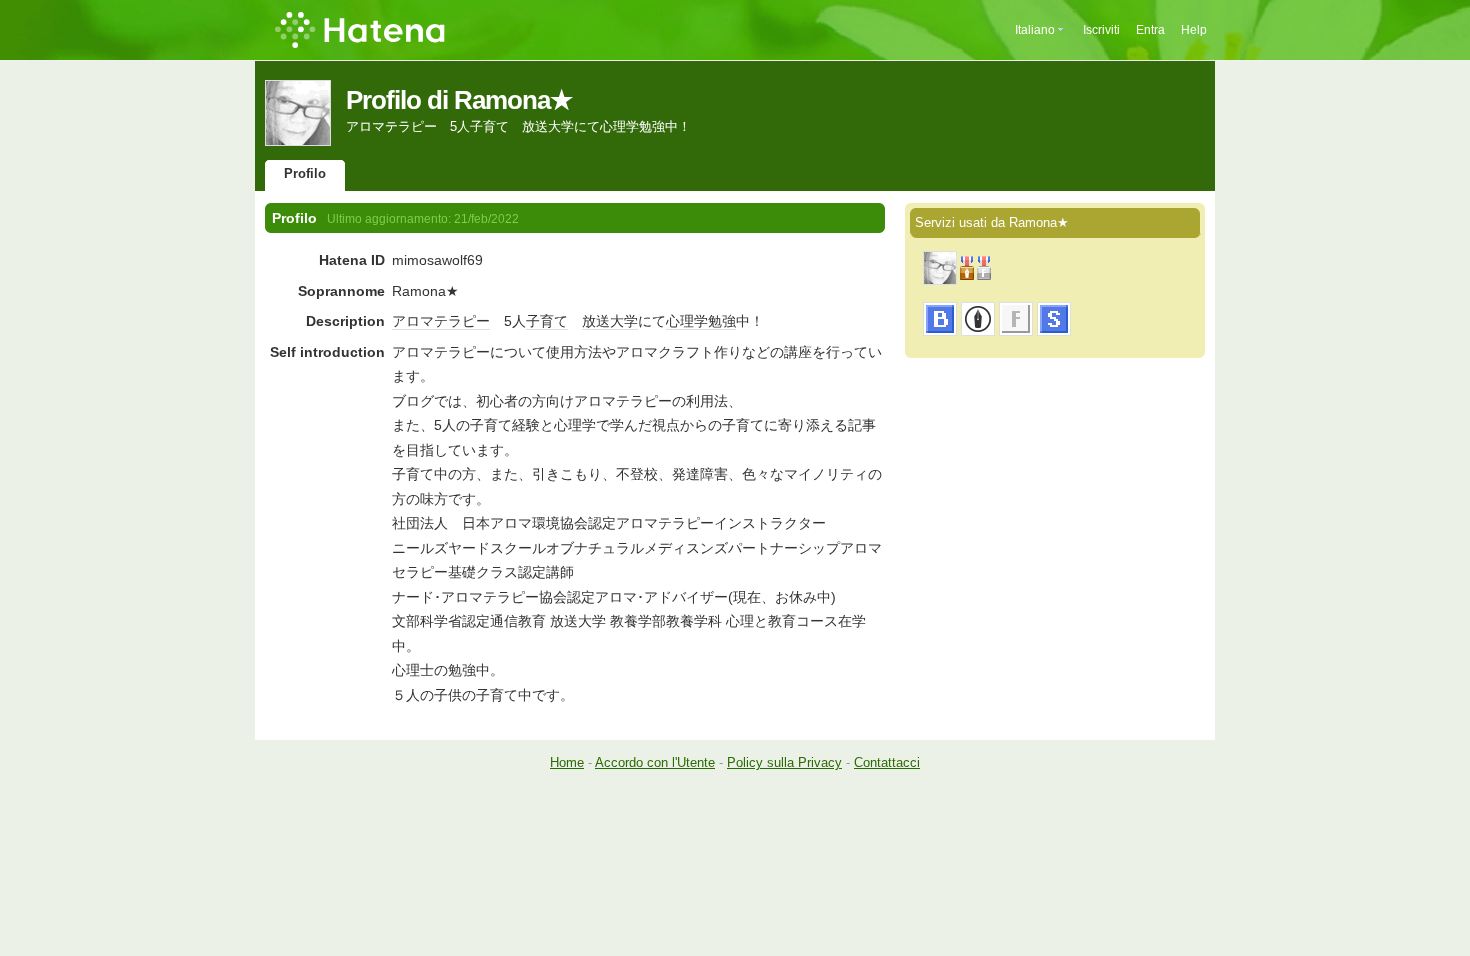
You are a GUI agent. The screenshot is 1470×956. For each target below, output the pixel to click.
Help (1194, 30)
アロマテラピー (441, 321)
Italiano (1035, 30)
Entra (1150, 30)
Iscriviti (1101, 30)
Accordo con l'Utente (655, 762)
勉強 (722, 321)
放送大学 (610, 321)
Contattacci (887, 762)
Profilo (305, 173)
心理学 (687, 321)
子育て (547, 321)
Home (567, 762)
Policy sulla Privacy (784, 762)
